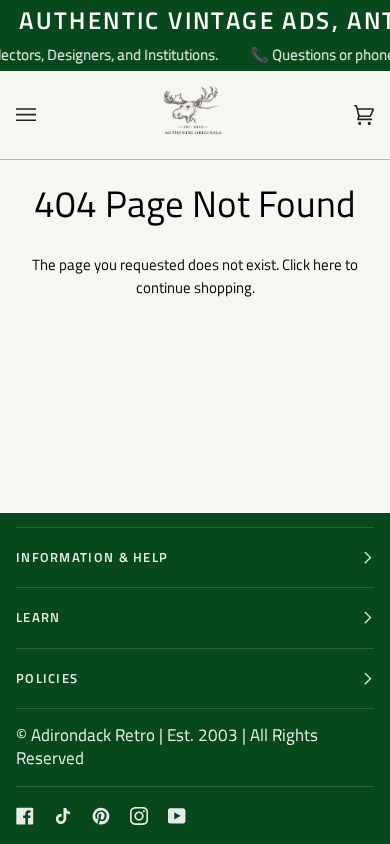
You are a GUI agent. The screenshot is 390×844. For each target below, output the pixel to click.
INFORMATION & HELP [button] (92, 557)
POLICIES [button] (47, 678)
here (327, 264)
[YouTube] (177, 816)
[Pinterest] (101, 816)
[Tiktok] (63, 816)
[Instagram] (139, 816)
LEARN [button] (38, 617)
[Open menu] (46, 115)
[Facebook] (25, 816)
